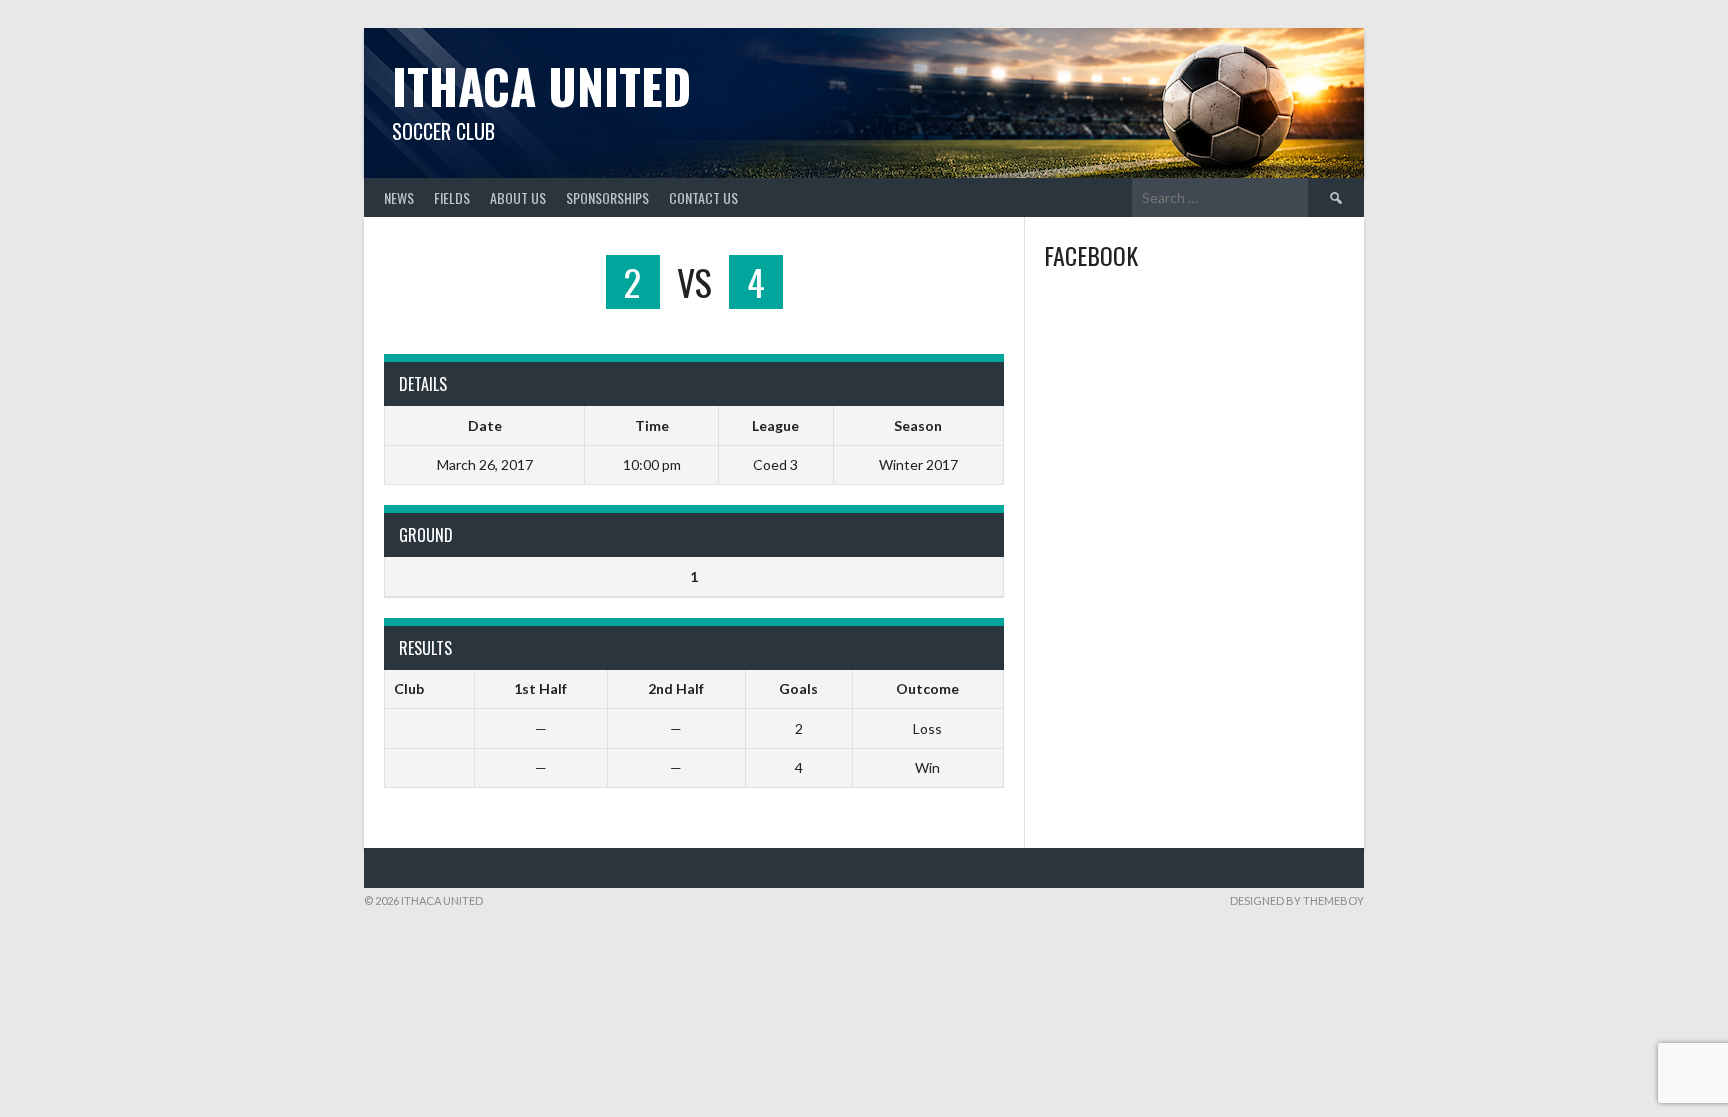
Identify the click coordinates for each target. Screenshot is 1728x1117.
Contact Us (703, 197)
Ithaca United (541, 85)
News (399, 197)
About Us (518, 197)
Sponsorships (607, 197)
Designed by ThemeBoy (1297, 900)
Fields (452, 197)
